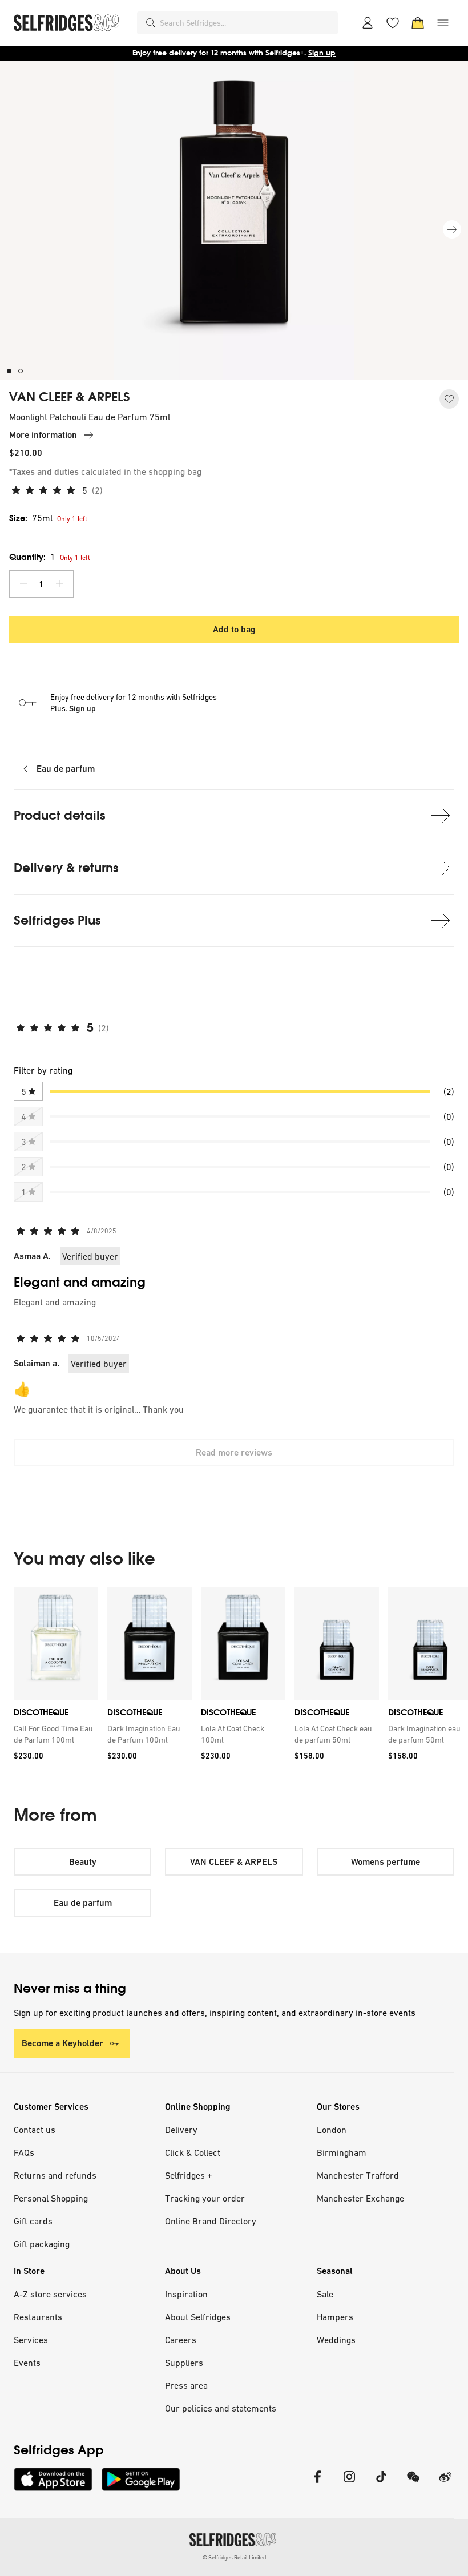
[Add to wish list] (449, 399)
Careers (181, 2340)
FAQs (24, 2152)
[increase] (59, 584)
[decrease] (23, 584)
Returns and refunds (55, 2175)
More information (43, 435)
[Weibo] (445, 2484)
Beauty (83, 1862)
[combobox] (247, 23)
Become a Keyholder (62, 2043)
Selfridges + (189, 2175)
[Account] (368, 23)
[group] (234, 1678)
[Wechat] (413, 2484)
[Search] (151, 23)
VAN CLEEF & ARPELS (70, 397)
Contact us (35, 2130)
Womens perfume (386, 1862)
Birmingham (342, 2152)
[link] (54, 1734)
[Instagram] (349, 2484)
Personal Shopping (51, 2198)
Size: (31, 518)
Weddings (336, 2340)
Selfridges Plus (57, 920)
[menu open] (443, 23)
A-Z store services (50, 2294)
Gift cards (33, 2221)
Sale (325, 2294)
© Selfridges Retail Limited (234, 2557)
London (332, 2130)
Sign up (322, 53)
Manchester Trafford (358, 2175)
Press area (186, 2385)
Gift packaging (42, 2244)
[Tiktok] (381, 2484)
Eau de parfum (66, 769)
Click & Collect (193, 2152)
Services (31, 2340)
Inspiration (186, 2294)
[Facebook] (317, 2484)
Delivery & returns (66, 868)
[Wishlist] (393, 23)
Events (27, 2363)
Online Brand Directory (211, 2221)
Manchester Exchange (360, 2198)
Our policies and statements (221, 2408)
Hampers (335, 2317)
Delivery (181, 2130)
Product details (60, 815)
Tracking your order (205, 2198)
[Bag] (418, 23)
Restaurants (38, 2317)
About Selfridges (198, 2317)
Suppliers (184, 2363)
